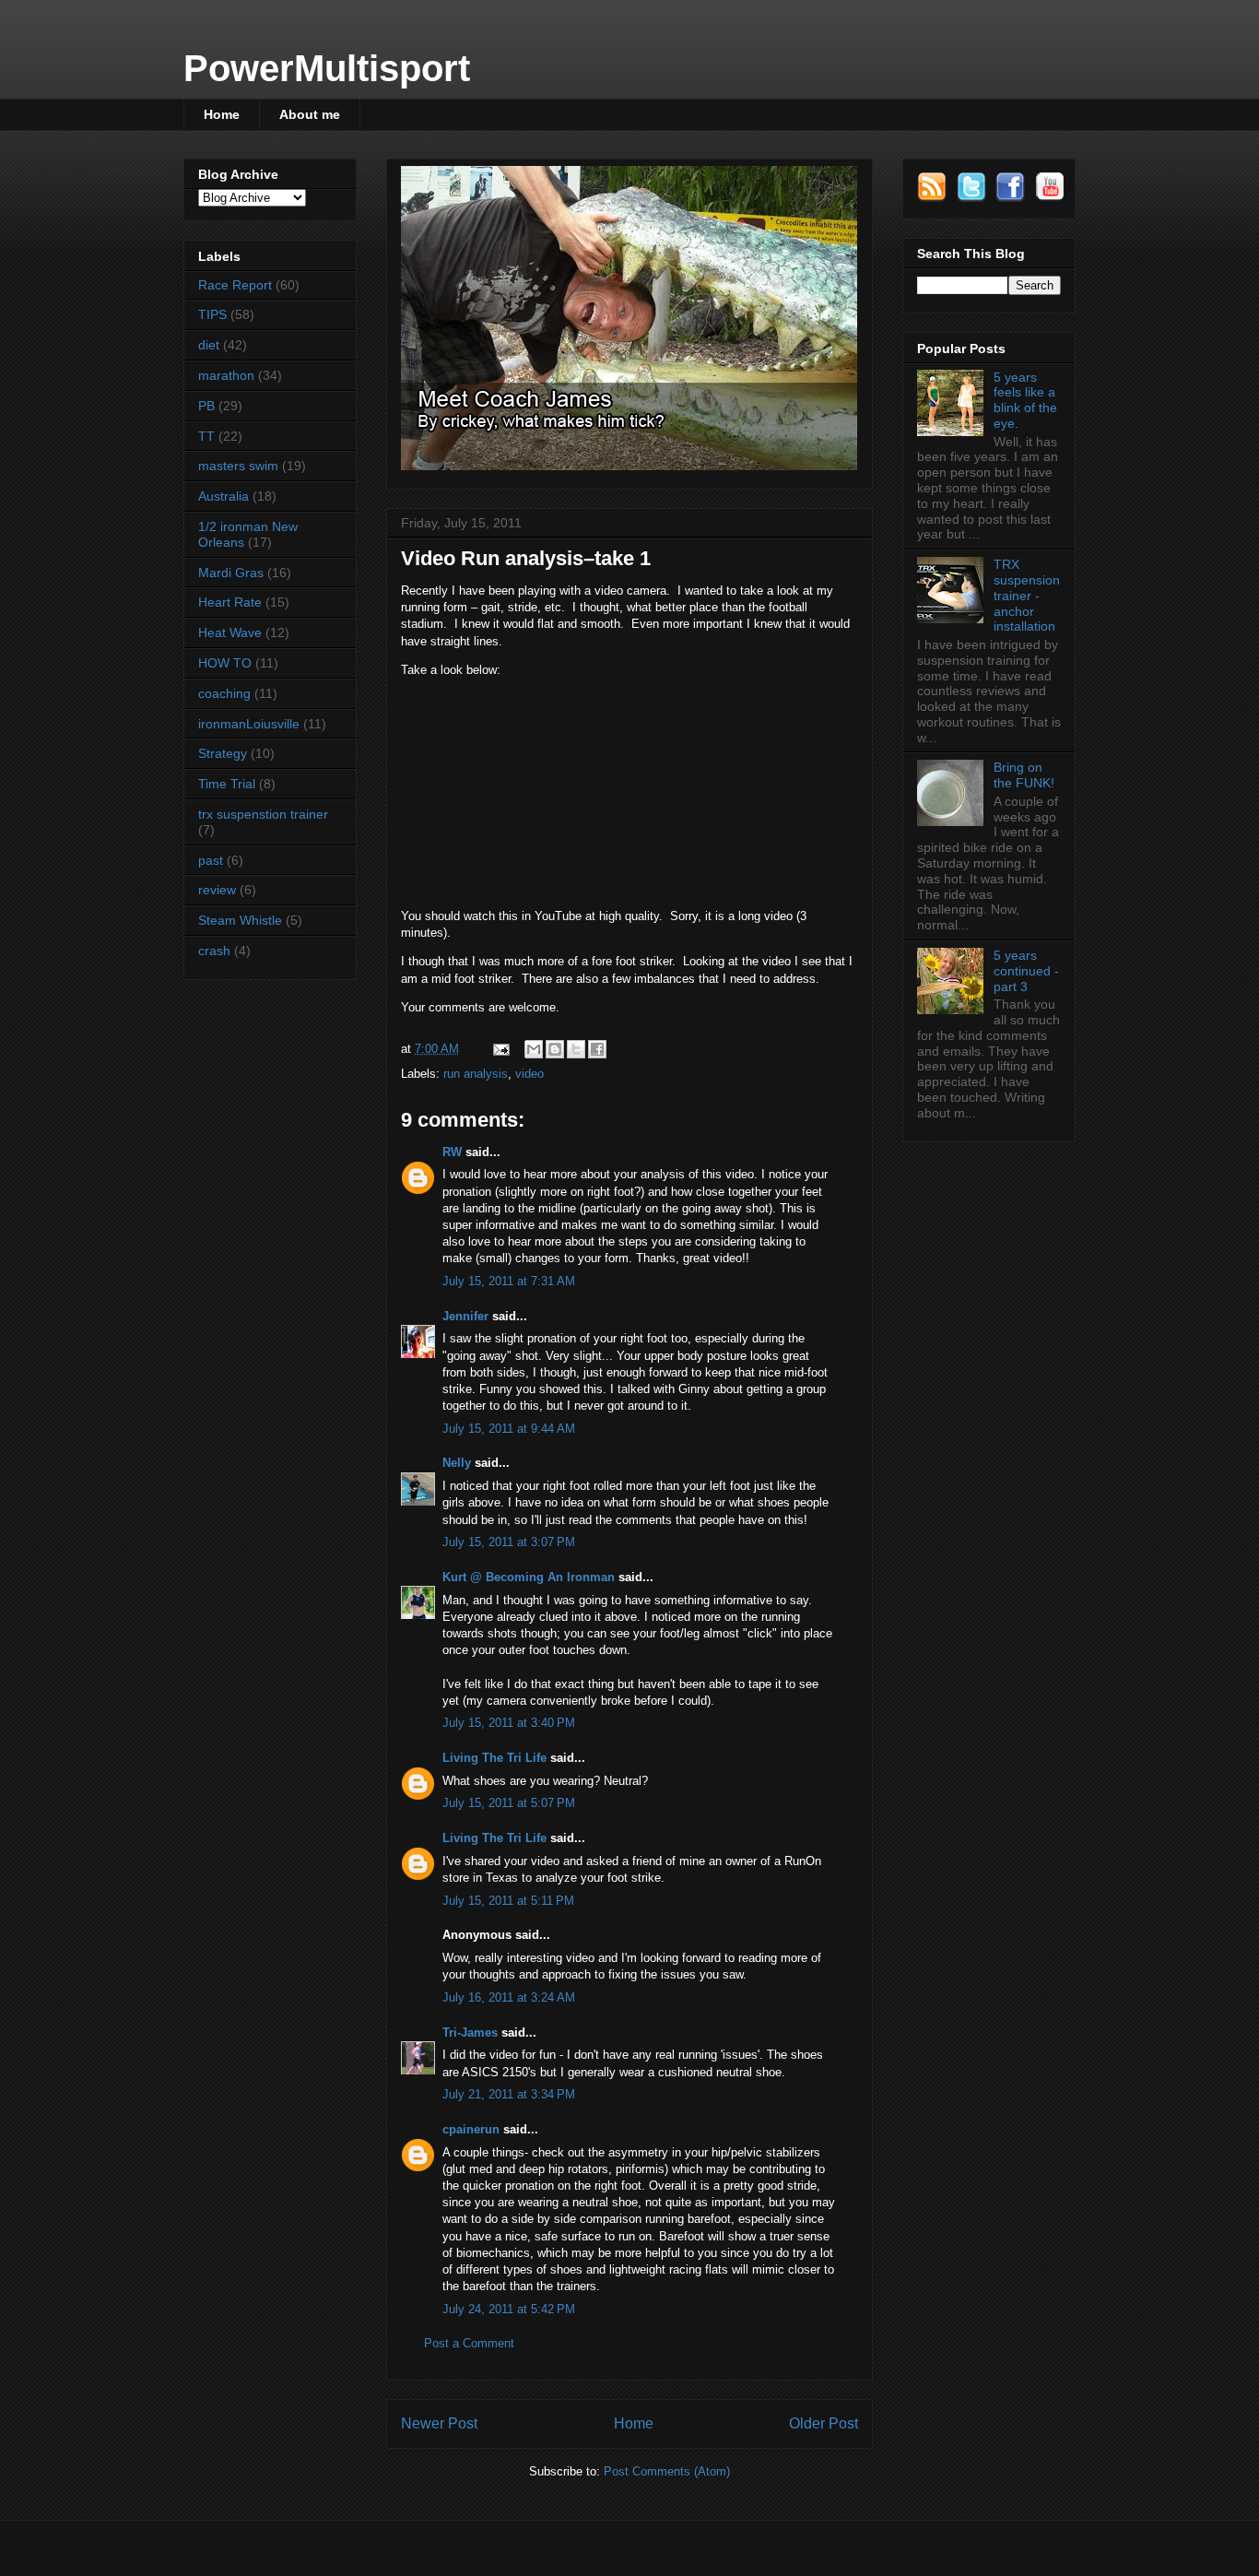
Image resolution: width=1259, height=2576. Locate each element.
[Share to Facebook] (597, 1049)
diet (209, 345)
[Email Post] (500, 1049)
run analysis (476, 1074)
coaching (224, 693)
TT (206, 436)
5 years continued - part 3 (1026, 971)
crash (214, 951)
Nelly (457, 1463)
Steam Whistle (240, 920)
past (211, 860)
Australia (224, 496)
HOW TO (225, 663)
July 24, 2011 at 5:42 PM (509, 2309)
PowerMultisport (327, 68)
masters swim (238, 466)
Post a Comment (469, 2343)
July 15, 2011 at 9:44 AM (509, 1429)
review (217, 890)
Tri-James (470, 2032)
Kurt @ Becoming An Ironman (529, 1577)
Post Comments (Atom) (667, 2471)
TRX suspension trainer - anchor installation (1027, 595)
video (529, 1074)
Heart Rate (230, 602)
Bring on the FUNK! (1024, 775)
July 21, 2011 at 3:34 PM (509, 2094)
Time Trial (227, 784)
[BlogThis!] (555, 1049)
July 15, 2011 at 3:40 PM (509, 1723)
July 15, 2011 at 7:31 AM (509, 1281)
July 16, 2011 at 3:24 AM (509, 1997)
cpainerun (471, 2129)
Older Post (824, 2423)
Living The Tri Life (494, 1758)
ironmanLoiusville (249, 724)
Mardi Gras (231, 573)
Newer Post (439, 2423)
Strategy (223, 753)
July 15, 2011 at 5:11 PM (508, 1901)
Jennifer (465, 1316)
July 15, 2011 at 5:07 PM (509, 1803)
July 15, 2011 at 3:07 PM (509, 1542)
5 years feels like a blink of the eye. (1025, 400)
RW (452, 1152)
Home (222, 114)
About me (310, 114)
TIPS (212, 314)
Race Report (235, 285)
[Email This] (534, 1049)
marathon (226, 375)
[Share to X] (576, 1049)
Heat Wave (230, 632)
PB (206, 406)
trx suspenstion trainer (263, 814)
